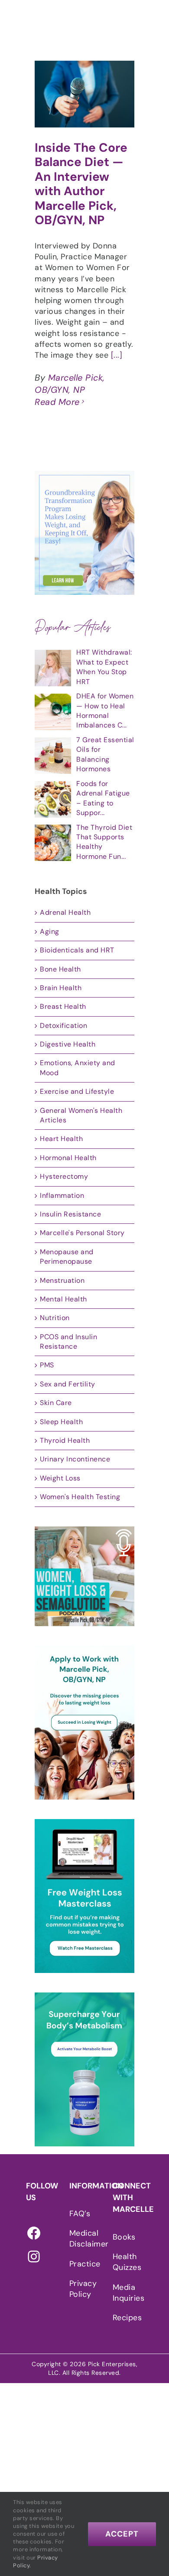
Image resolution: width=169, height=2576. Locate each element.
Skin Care (56, 1403)
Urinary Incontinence (75, 1459)
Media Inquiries (126, 2293)
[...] (117, 355)
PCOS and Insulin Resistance (68, 1342)
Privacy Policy (82, 2289)
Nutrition (55, 1318)
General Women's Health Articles (81, 1115)
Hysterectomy (64, 1176)
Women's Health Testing (80, 1497)
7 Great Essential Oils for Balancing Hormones (105, 754)
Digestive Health (68, 1044)
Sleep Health (61, 1422)
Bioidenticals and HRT (77, 950)
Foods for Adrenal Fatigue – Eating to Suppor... (103, 798)
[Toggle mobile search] (147, 21)
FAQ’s (80, 2214)
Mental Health (63, 1299)
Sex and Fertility (68, 1384)
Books (124, 2237)
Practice (82, 2264)
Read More (57, 402)
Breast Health (63, 1006)
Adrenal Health (65, 912)
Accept (122, 2534)
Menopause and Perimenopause (67, 1257)
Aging (50, 931)
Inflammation (62, 1195)
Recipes (126, 2318)
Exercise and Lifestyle (77, 1091)
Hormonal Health (68, 1158)
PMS (47, 1365)
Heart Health (61, 1139)
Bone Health (60, 969)
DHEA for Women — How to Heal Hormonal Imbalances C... (105, 711)
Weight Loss (60, 1478)
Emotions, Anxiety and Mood (78, 1068)
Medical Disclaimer (82, 2239)
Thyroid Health (65, 1440)
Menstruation (62, 1280)
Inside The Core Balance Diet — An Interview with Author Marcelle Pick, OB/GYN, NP (81, 184)
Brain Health (61, 988)
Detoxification (63, 1026)
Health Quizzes (126, 2262)
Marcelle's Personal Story (82, 1233)
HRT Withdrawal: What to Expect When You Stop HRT (104, 667)
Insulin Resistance (70, 1214)
